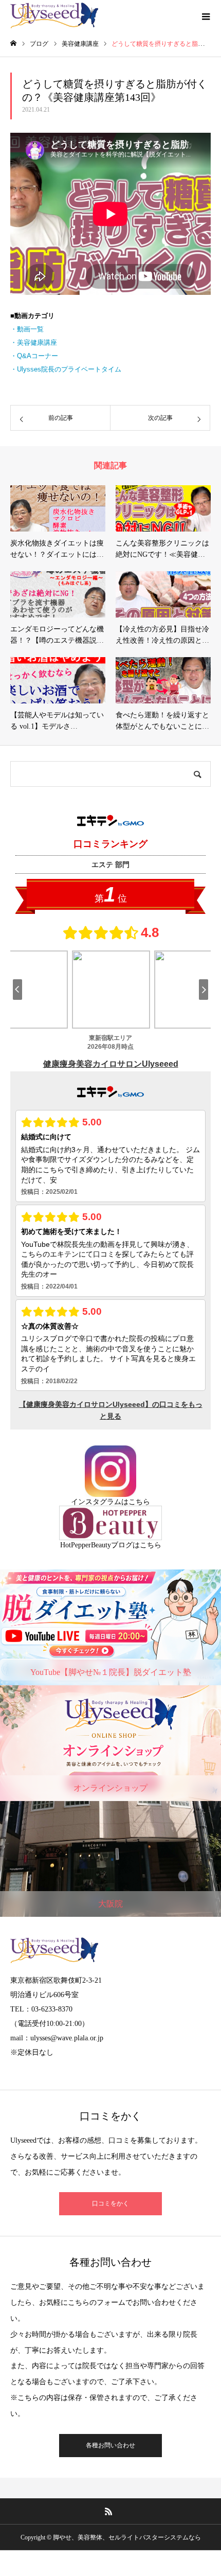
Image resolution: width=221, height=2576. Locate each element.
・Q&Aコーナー (34, 356)
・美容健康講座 (34, 342)
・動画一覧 (27, 329)
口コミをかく (110, 2203)
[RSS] (109, 2511)
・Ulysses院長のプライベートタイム (66, 369)
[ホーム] (13, 43)
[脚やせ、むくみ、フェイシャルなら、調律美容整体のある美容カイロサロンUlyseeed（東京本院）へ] (54, 15)
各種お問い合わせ (110, 2445)
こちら (139, 1502)
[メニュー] (206, 15)
